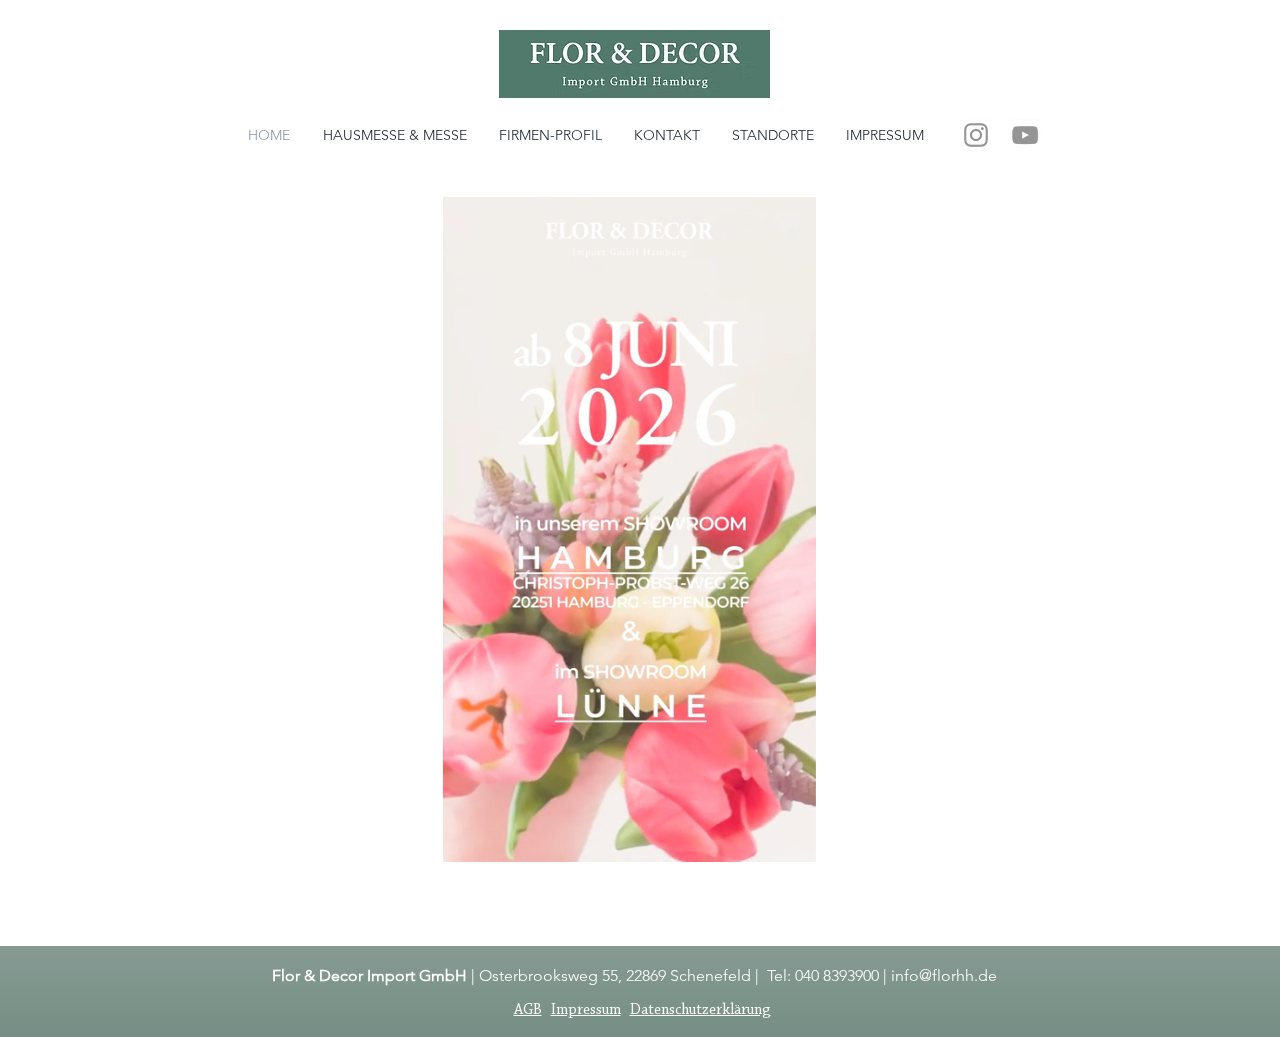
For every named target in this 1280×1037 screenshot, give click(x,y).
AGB (528, 1010)
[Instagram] (976, 135)
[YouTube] (1025, 135)
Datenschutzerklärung (700, 1010)
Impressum (586, 1010)
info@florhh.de (944, 975)
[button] (790, 840)
